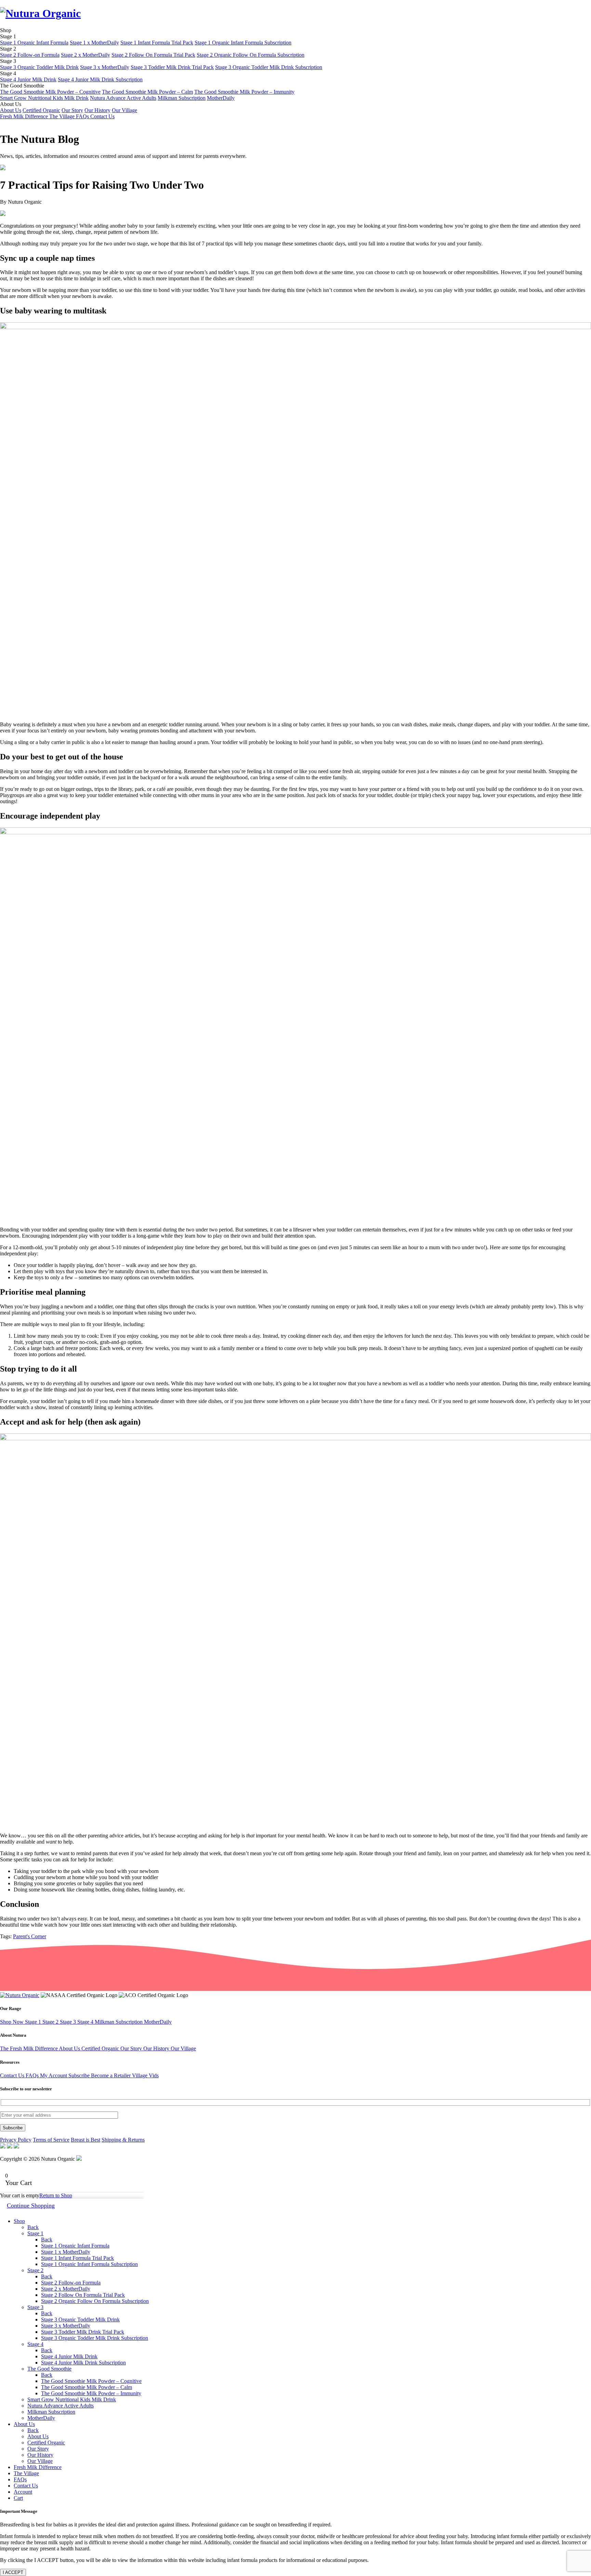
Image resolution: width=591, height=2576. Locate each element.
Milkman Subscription (182, 98)
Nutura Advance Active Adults (123, 98)
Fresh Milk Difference (25, 116)
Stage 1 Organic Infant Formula (34, 43)
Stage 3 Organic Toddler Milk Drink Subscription (269, 67)
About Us (11, 110)
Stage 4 (86, 2022)
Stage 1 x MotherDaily (94, 43)
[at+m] (79, 2159)
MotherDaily (221, 98)
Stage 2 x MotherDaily (86, 55)
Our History (97, 110)
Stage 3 (69, 2022)
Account (23, 2492)
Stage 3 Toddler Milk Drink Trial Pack (172, 67)
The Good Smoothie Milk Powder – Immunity (244, 92)
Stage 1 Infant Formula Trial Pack (157, 43)
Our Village (124, 110)
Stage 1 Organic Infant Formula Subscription (243, 43)
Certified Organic (41, 110)
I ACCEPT (13, 2572)
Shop (19, 2221)
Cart (18, 2498)
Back (33, 2227)
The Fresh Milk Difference (29, 2048)
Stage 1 (34, 2022)
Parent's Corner (30, 1936)
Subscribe (80, 2075)
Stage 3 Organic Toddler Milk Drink (39, 67)
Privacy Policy (16, 2140)
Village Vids (145, 2075)
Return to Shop (56, 2195)
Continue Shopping (31, 2206)
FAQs (83, 116)
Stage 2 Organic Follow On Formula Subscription (251, 55)
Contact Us (102, 116)
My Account (54, 2075)
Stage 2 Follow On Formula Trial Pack (153, 55)
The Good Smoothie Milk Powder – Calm (147, 92)
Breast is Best (86, 2140)
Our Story (72, 110)
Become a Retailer (111, 2075)
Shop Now (12, 2022)
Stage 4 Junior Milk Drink (28, 79)
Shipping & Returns (123, 2140)
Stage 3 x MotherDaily (105, 67)
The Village (63, 116)
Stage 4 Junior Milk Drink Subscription (100, 79)
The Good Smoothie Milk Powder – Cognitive (50, 92)
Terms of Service (51, 2140)
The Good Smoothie (49, 2369)
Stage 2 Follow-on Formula (30, 55)
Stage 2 (51, 2022)
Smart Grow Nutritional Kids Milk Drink (44, 98)
